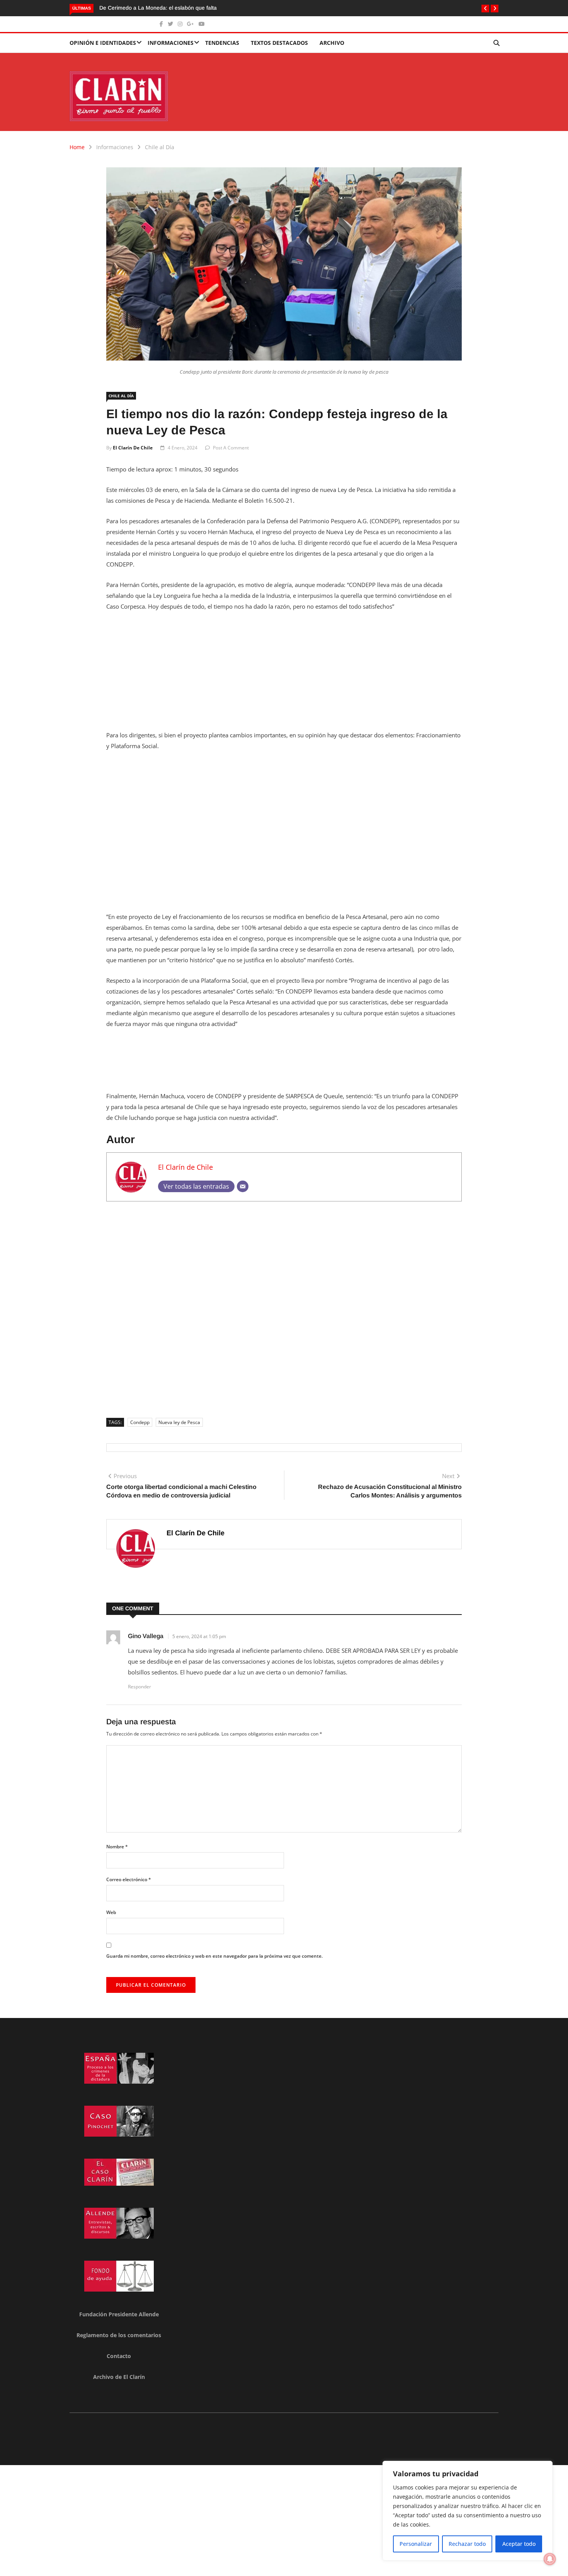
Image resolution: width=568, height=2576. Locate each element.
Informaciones (171, 43)
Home (77, 147)
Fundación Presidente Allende (119, 2314)
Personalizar (416, 2544)
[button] (485, 9)
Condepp (140, 1422)
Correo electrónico (129, 1879)
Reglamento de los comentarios (119, 2335)
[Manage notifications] (550, 2559)
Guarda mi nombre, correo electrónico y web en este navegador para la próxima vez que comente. (214, 1956)
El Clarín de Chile (133, 448)
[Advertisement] (284, 675)
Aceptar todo (519, 2544)
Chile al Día (160, 147)
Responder (139, 1687)
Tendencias (222, 43)
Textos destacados (279, 43)
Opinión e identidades (103, 43)
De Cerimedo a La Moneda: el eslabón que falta (158, 8)
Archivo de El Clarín (119, 2377)
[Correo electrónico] (243, 1186)
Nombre (117, 1847)
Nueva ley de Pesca (179, 1422)
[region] (468, 2511)
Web (111, 1912)
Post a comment (231, 448)
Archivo (332, 43)
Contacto (119, 2356)
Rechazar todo (467, 2544)
